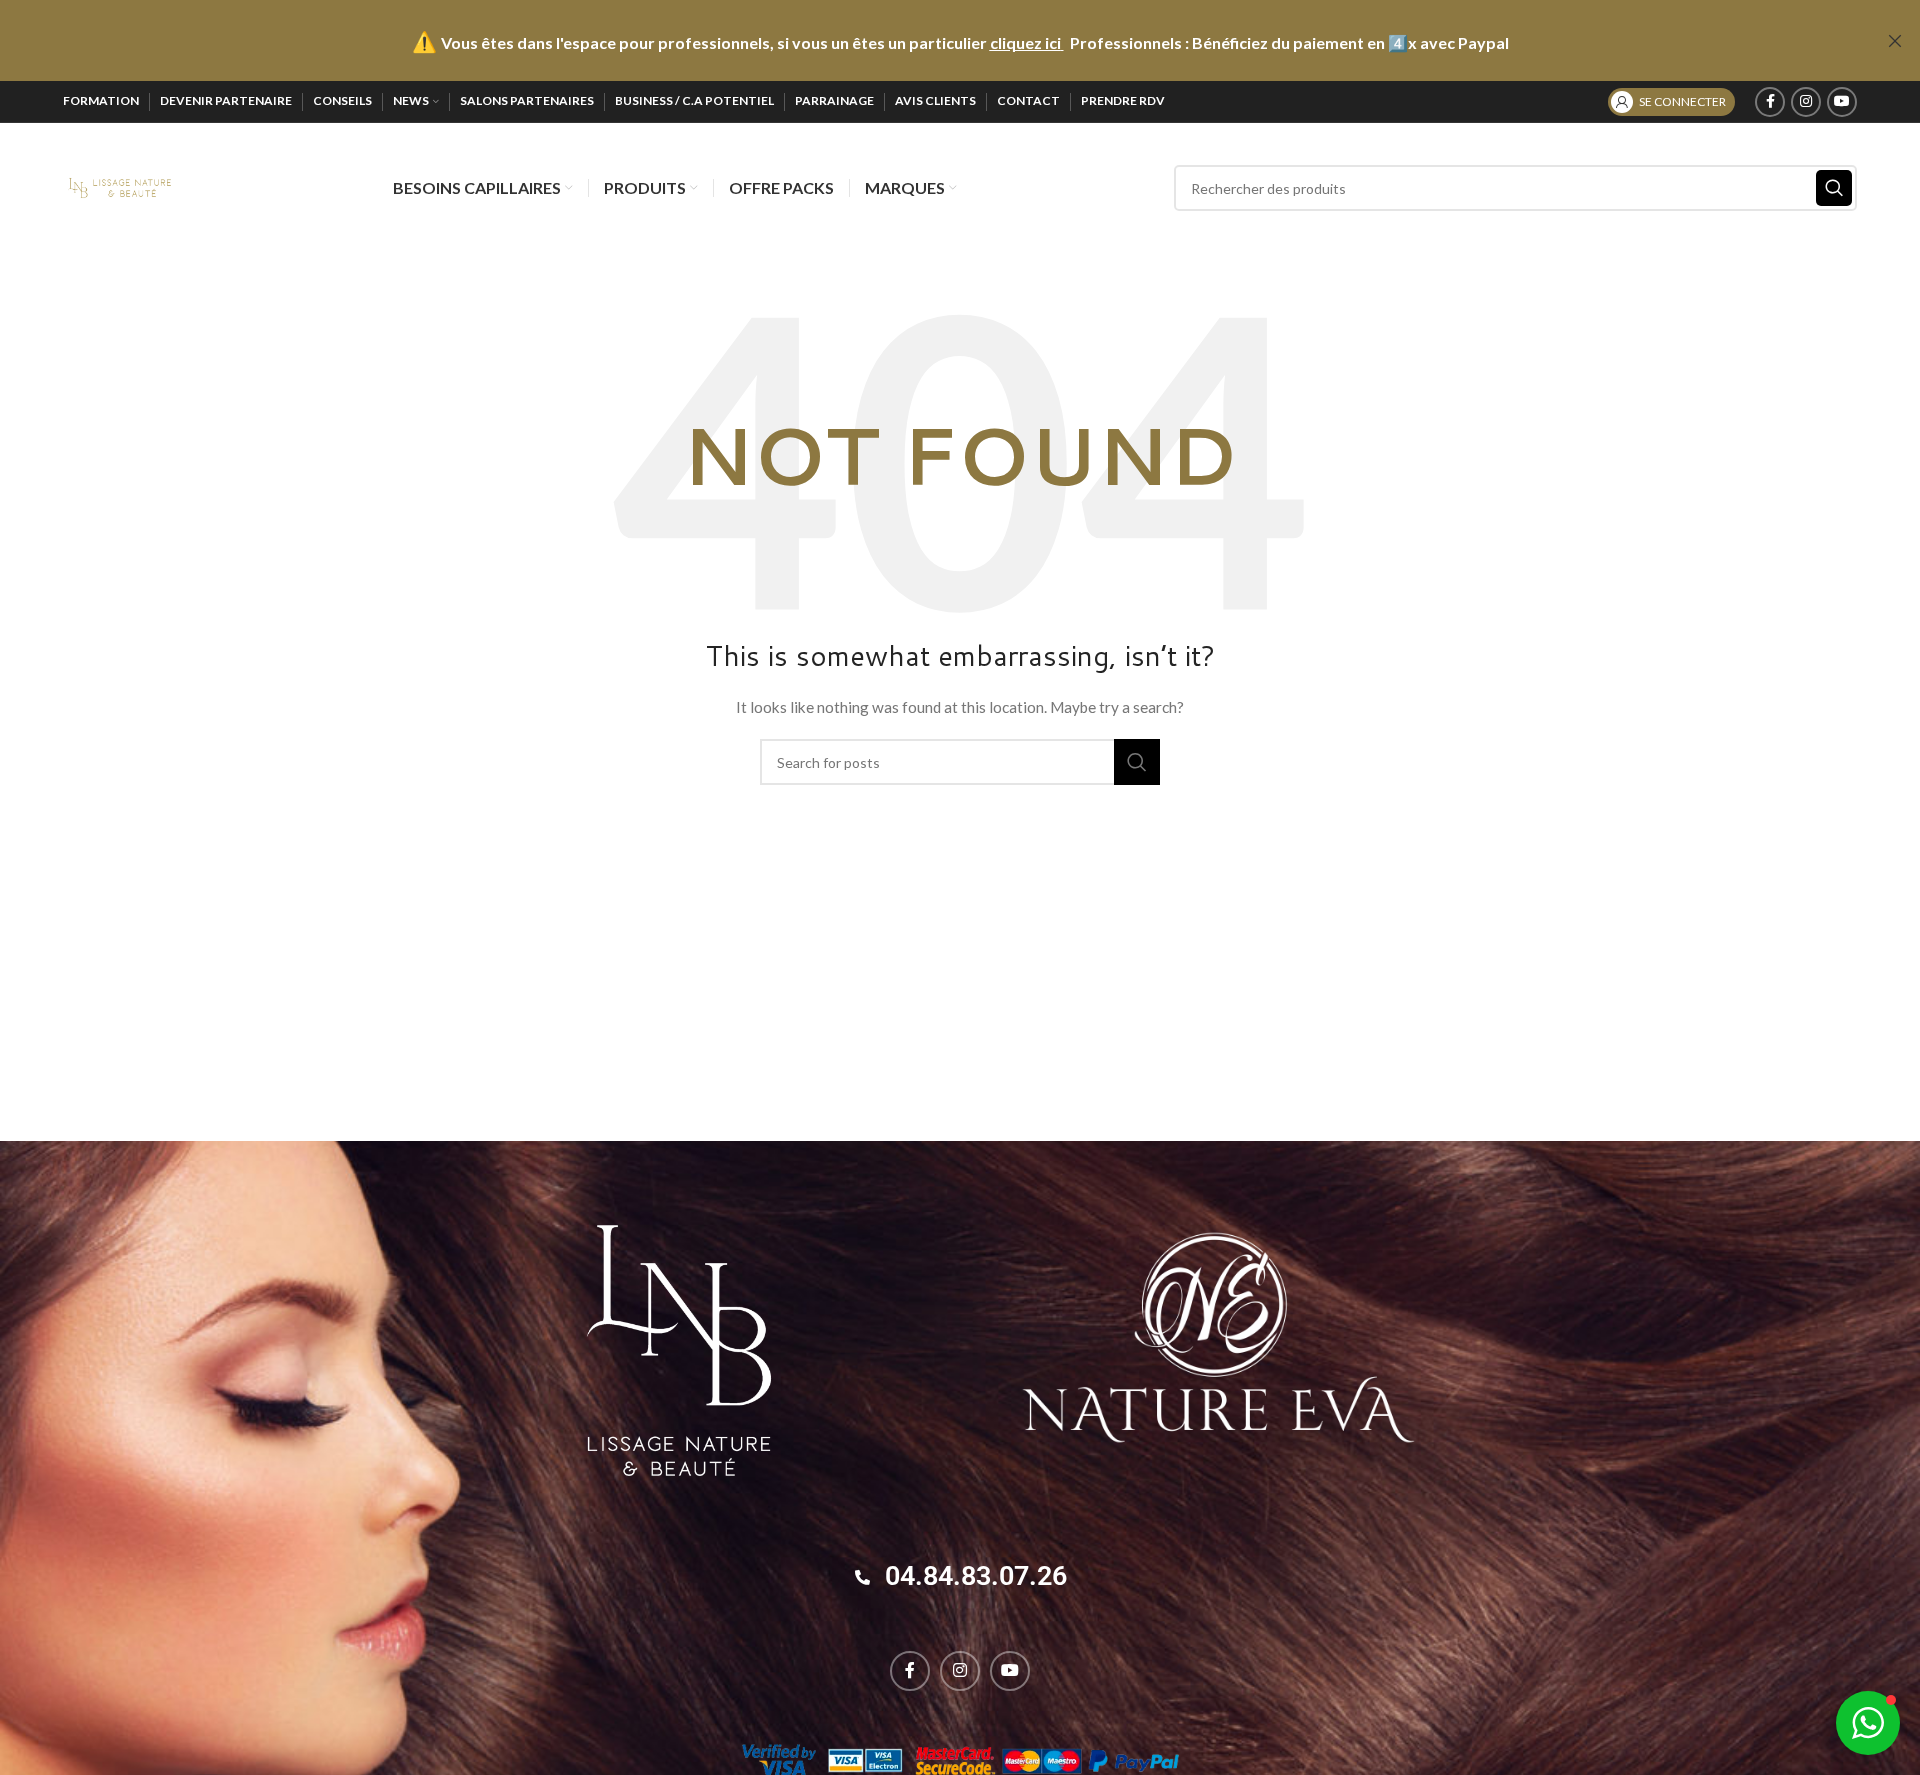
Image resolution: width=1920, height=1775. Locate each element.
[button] (1868, 1723)
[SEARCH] (1834, 188)
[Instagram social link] (1806, 102)
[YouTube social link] (1842, 102)
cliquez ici (1025, 42)
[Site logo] (119, 186)
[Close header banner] (1895, 40)
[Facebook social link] (1770, 102)
